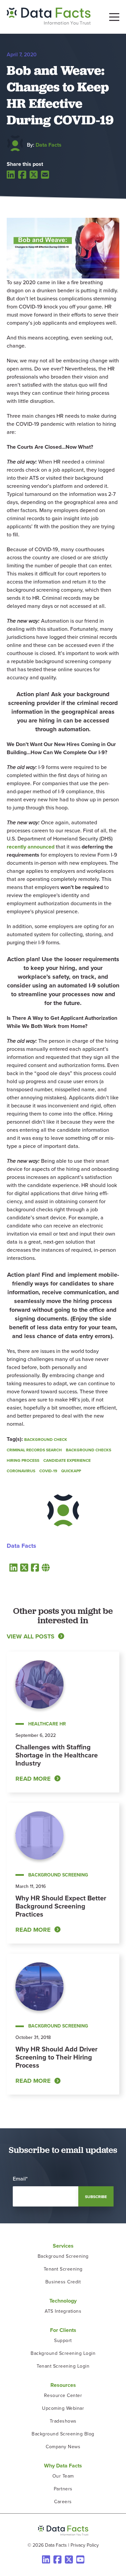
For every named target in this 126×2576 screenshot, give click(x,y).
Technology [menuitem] (63, 2301)
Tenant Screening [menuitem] (63, 2269)
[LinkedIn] (11, 174)
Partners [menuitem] (63, 2489)
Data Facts (49, 145)
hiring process (23, 1460)
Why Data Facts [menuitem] (63, 2466)
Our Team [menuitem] (63, 2476)
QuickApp (71, 1471)
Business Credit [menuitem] (63, 2282)
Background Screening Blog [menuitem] (63, 2434)
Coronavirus (21, 1471)
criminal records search (34, 1450)
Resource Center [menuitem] (63, 2395)
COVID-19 (48, 1471)
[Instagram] (80, 2559)
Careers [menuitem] (63, 2502)
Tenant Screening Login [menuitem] (63, 2366)
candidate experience (67, 1460)
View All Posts (31, 1636)
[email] (45, 175)
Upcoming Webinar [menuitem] (63, 2408)
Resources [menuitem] (63, 2385)
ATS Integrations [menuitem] (63, 2311)
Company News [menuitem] (63, 2447)
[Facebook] (22, 175)
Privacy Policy (85, 2545)
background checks (89, 1450)
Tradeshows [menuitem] (63, 2421)
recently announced (31, 847)
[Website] (46, 1567)
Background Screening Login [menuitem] (63, 2353)
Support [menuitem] (63, 2341)
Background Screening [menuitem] (63, 2256)
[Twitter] (34, 175)
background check (46, 1440)
